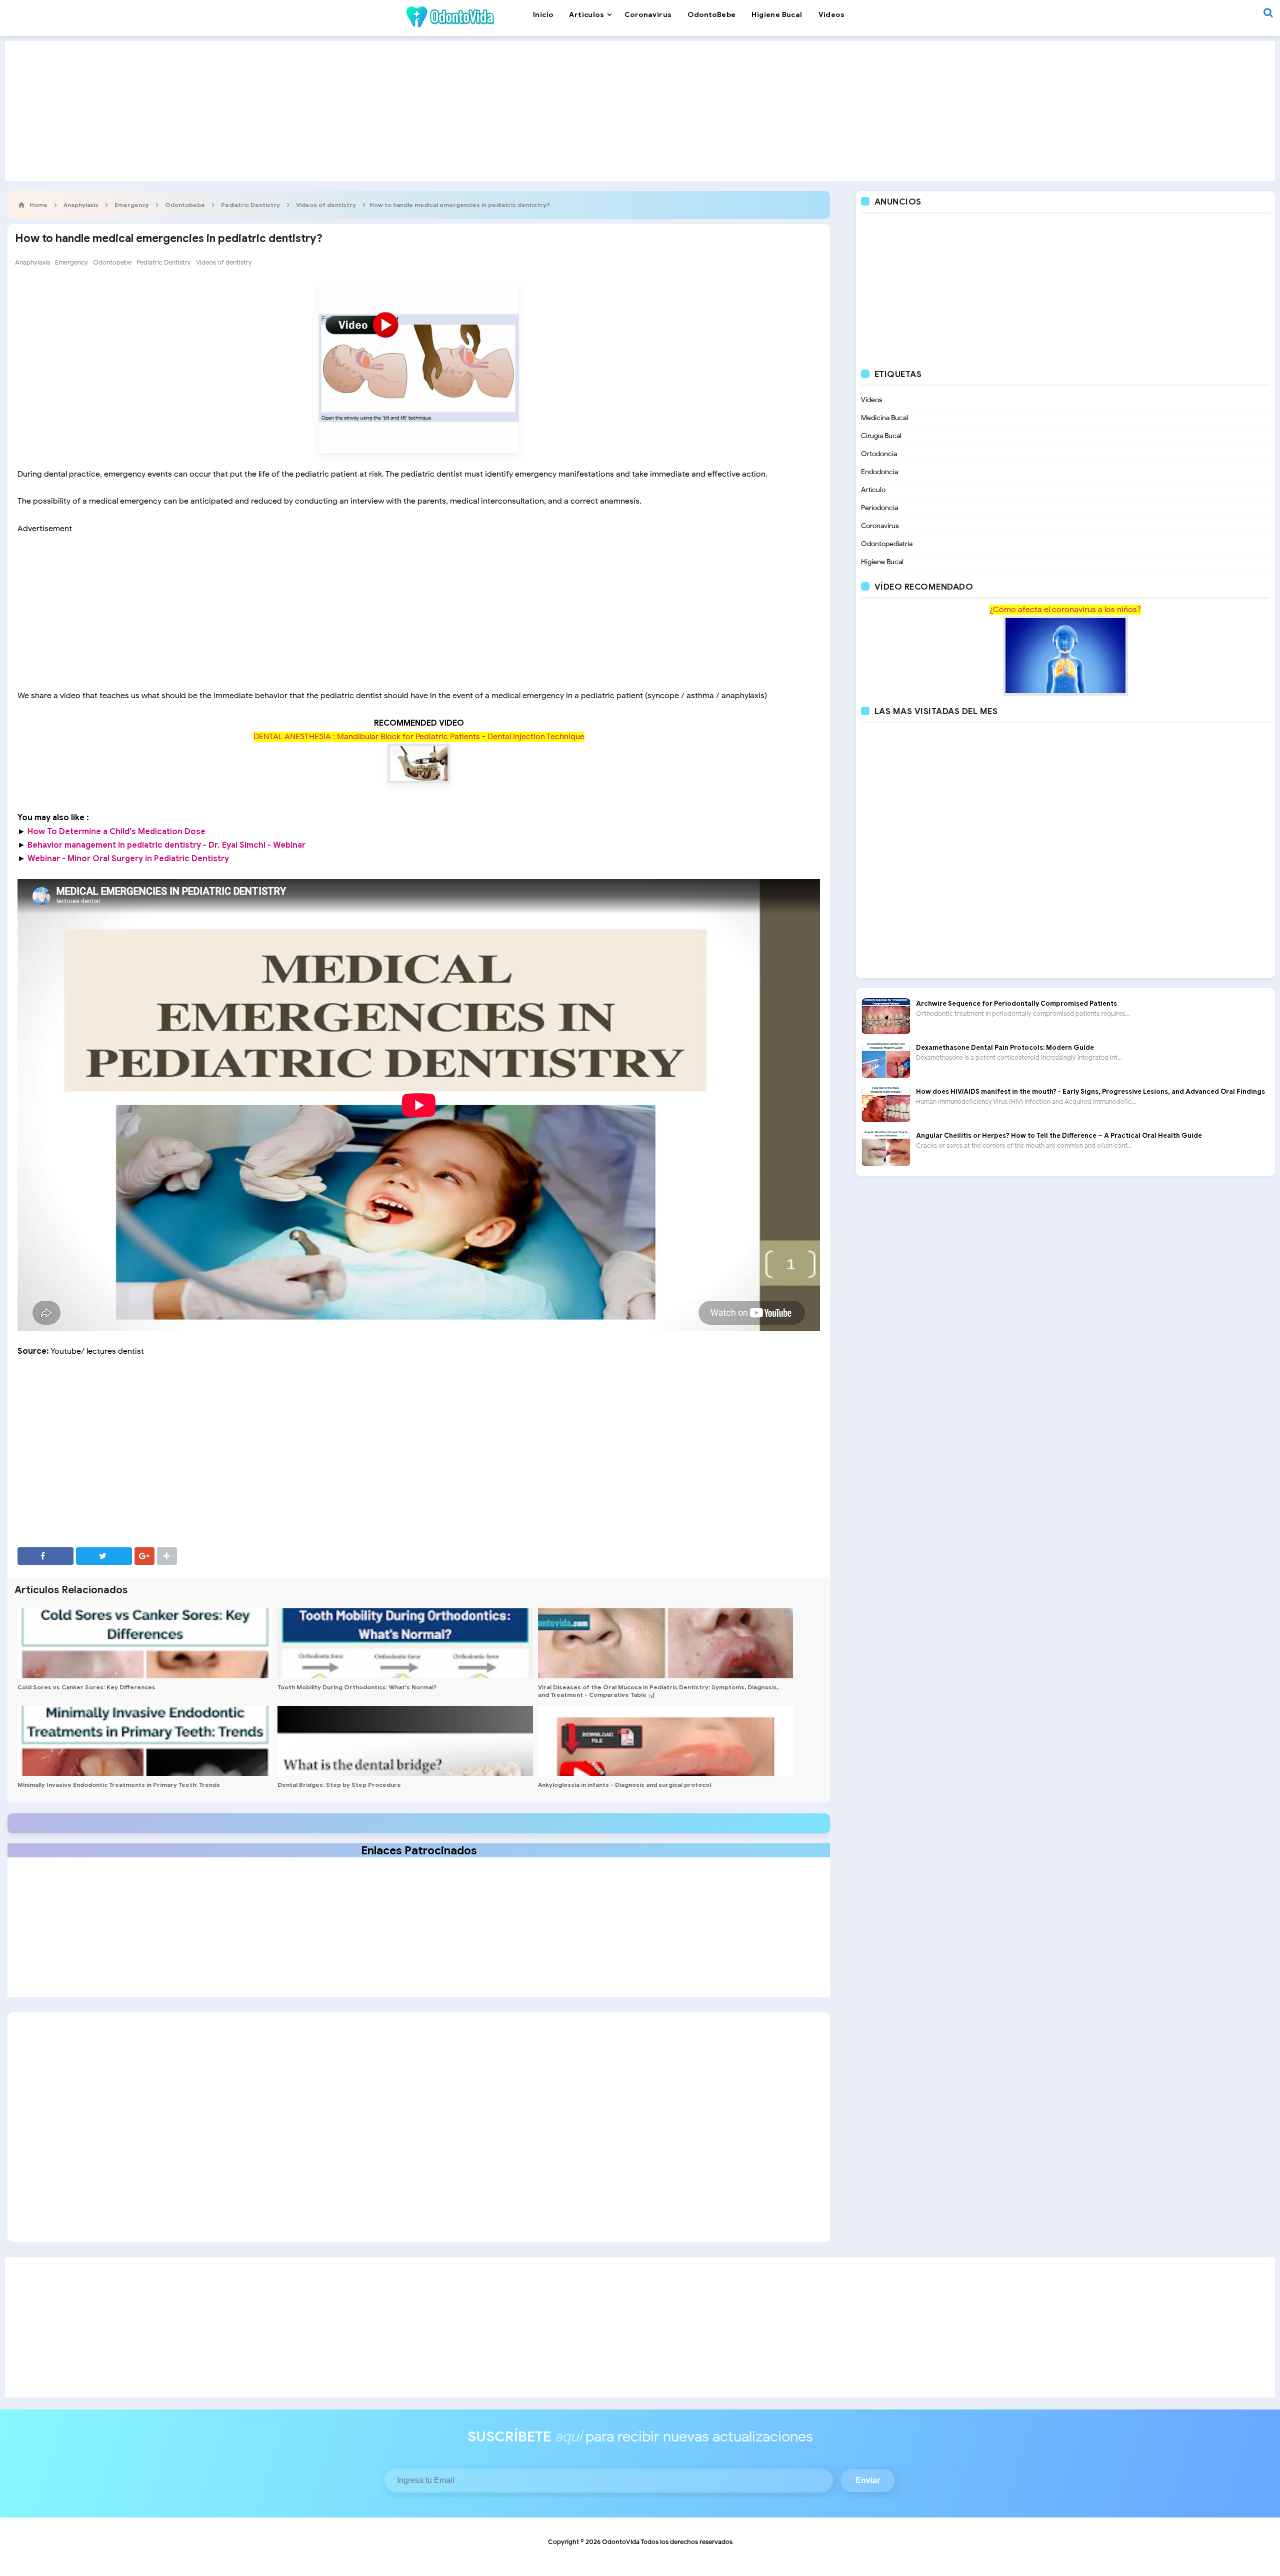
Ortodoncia (879, 454)
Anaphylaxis (32, 262)
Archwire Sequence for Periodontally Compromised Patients (1016, 1003)
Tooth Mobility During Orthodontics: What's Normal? (357, 1687)
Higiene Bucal (882, 562)
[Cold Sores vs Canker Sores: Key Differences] (145, 1643)
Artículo (873, 490)
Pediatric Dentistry (164, 262)
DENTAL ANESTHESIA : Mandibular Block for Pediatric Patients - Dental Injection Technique (419, 737)
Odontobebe (112, 262)
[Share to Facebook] (45, 1556)
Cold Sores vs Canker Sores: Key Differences (86, 1687)
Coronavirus (880, 526)
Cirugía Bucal (881, 436)
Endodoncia (879, 472)
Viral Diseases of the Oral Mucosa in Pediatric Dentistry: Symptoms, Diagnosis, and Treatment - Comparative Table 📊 (658, 1691)
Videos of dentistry (224, 262)
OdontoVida (621, 2542)
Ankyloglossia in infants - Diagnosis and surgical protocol (624, 1785)
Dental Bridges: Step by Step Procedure (339, 1785)
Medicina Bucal (884, 418)
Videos (872, 400)
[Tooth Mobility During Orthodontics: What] (405, 1643)
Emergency (71, 262)
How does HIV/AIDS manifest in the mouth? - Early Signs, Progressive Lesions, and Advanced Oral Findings (1090, 1091)
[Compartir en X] (104, 1556)
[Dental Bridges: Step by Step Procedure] (405, 1741)
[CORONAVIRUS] (1065, 655)
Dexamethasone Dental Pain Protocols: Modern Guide (1005, 1047)
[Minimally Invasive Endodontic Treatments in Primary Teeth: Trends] (145, 1741)
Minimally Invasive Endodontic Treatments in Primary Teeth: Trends (119, 1785)
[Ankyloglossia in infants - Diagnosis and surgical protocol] (665, 1741)
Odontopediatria (887, 544)
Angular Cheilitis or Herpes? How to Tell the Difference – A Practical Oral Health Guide (1059, 1135)
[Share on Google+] (144, 1556)
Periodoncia (879, 508)
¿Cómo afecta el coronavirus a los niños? (1065, 610)
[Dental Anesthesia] (419, 764)
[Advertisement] (640, 111)
